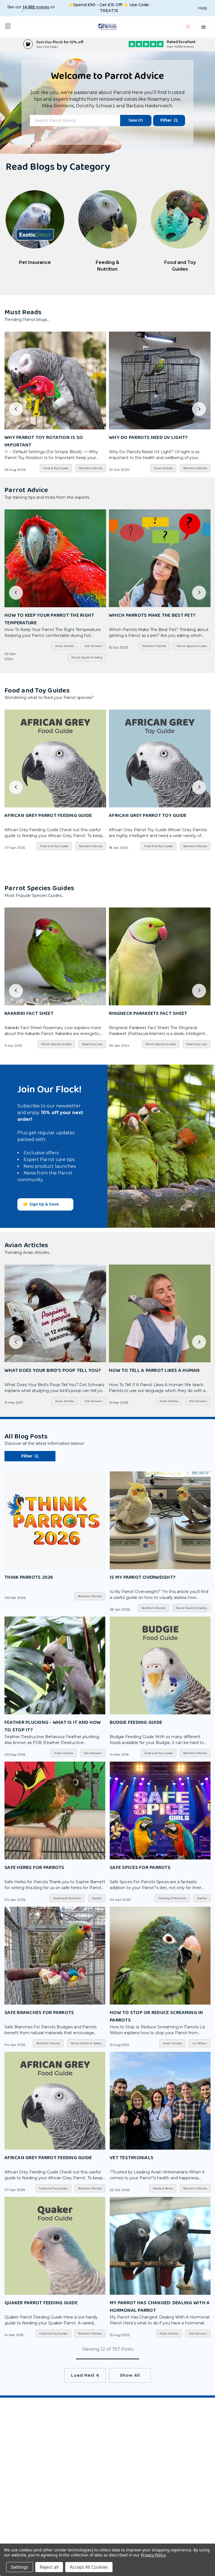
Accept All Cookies (89, 2567)
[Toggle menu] (8, 26)
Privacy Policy (153, 2555)
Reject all (49, 2567)
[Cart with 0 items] (204, 28)
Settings (20, 2567)
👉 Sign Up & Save (41, 1204)
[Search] (188, 28)
